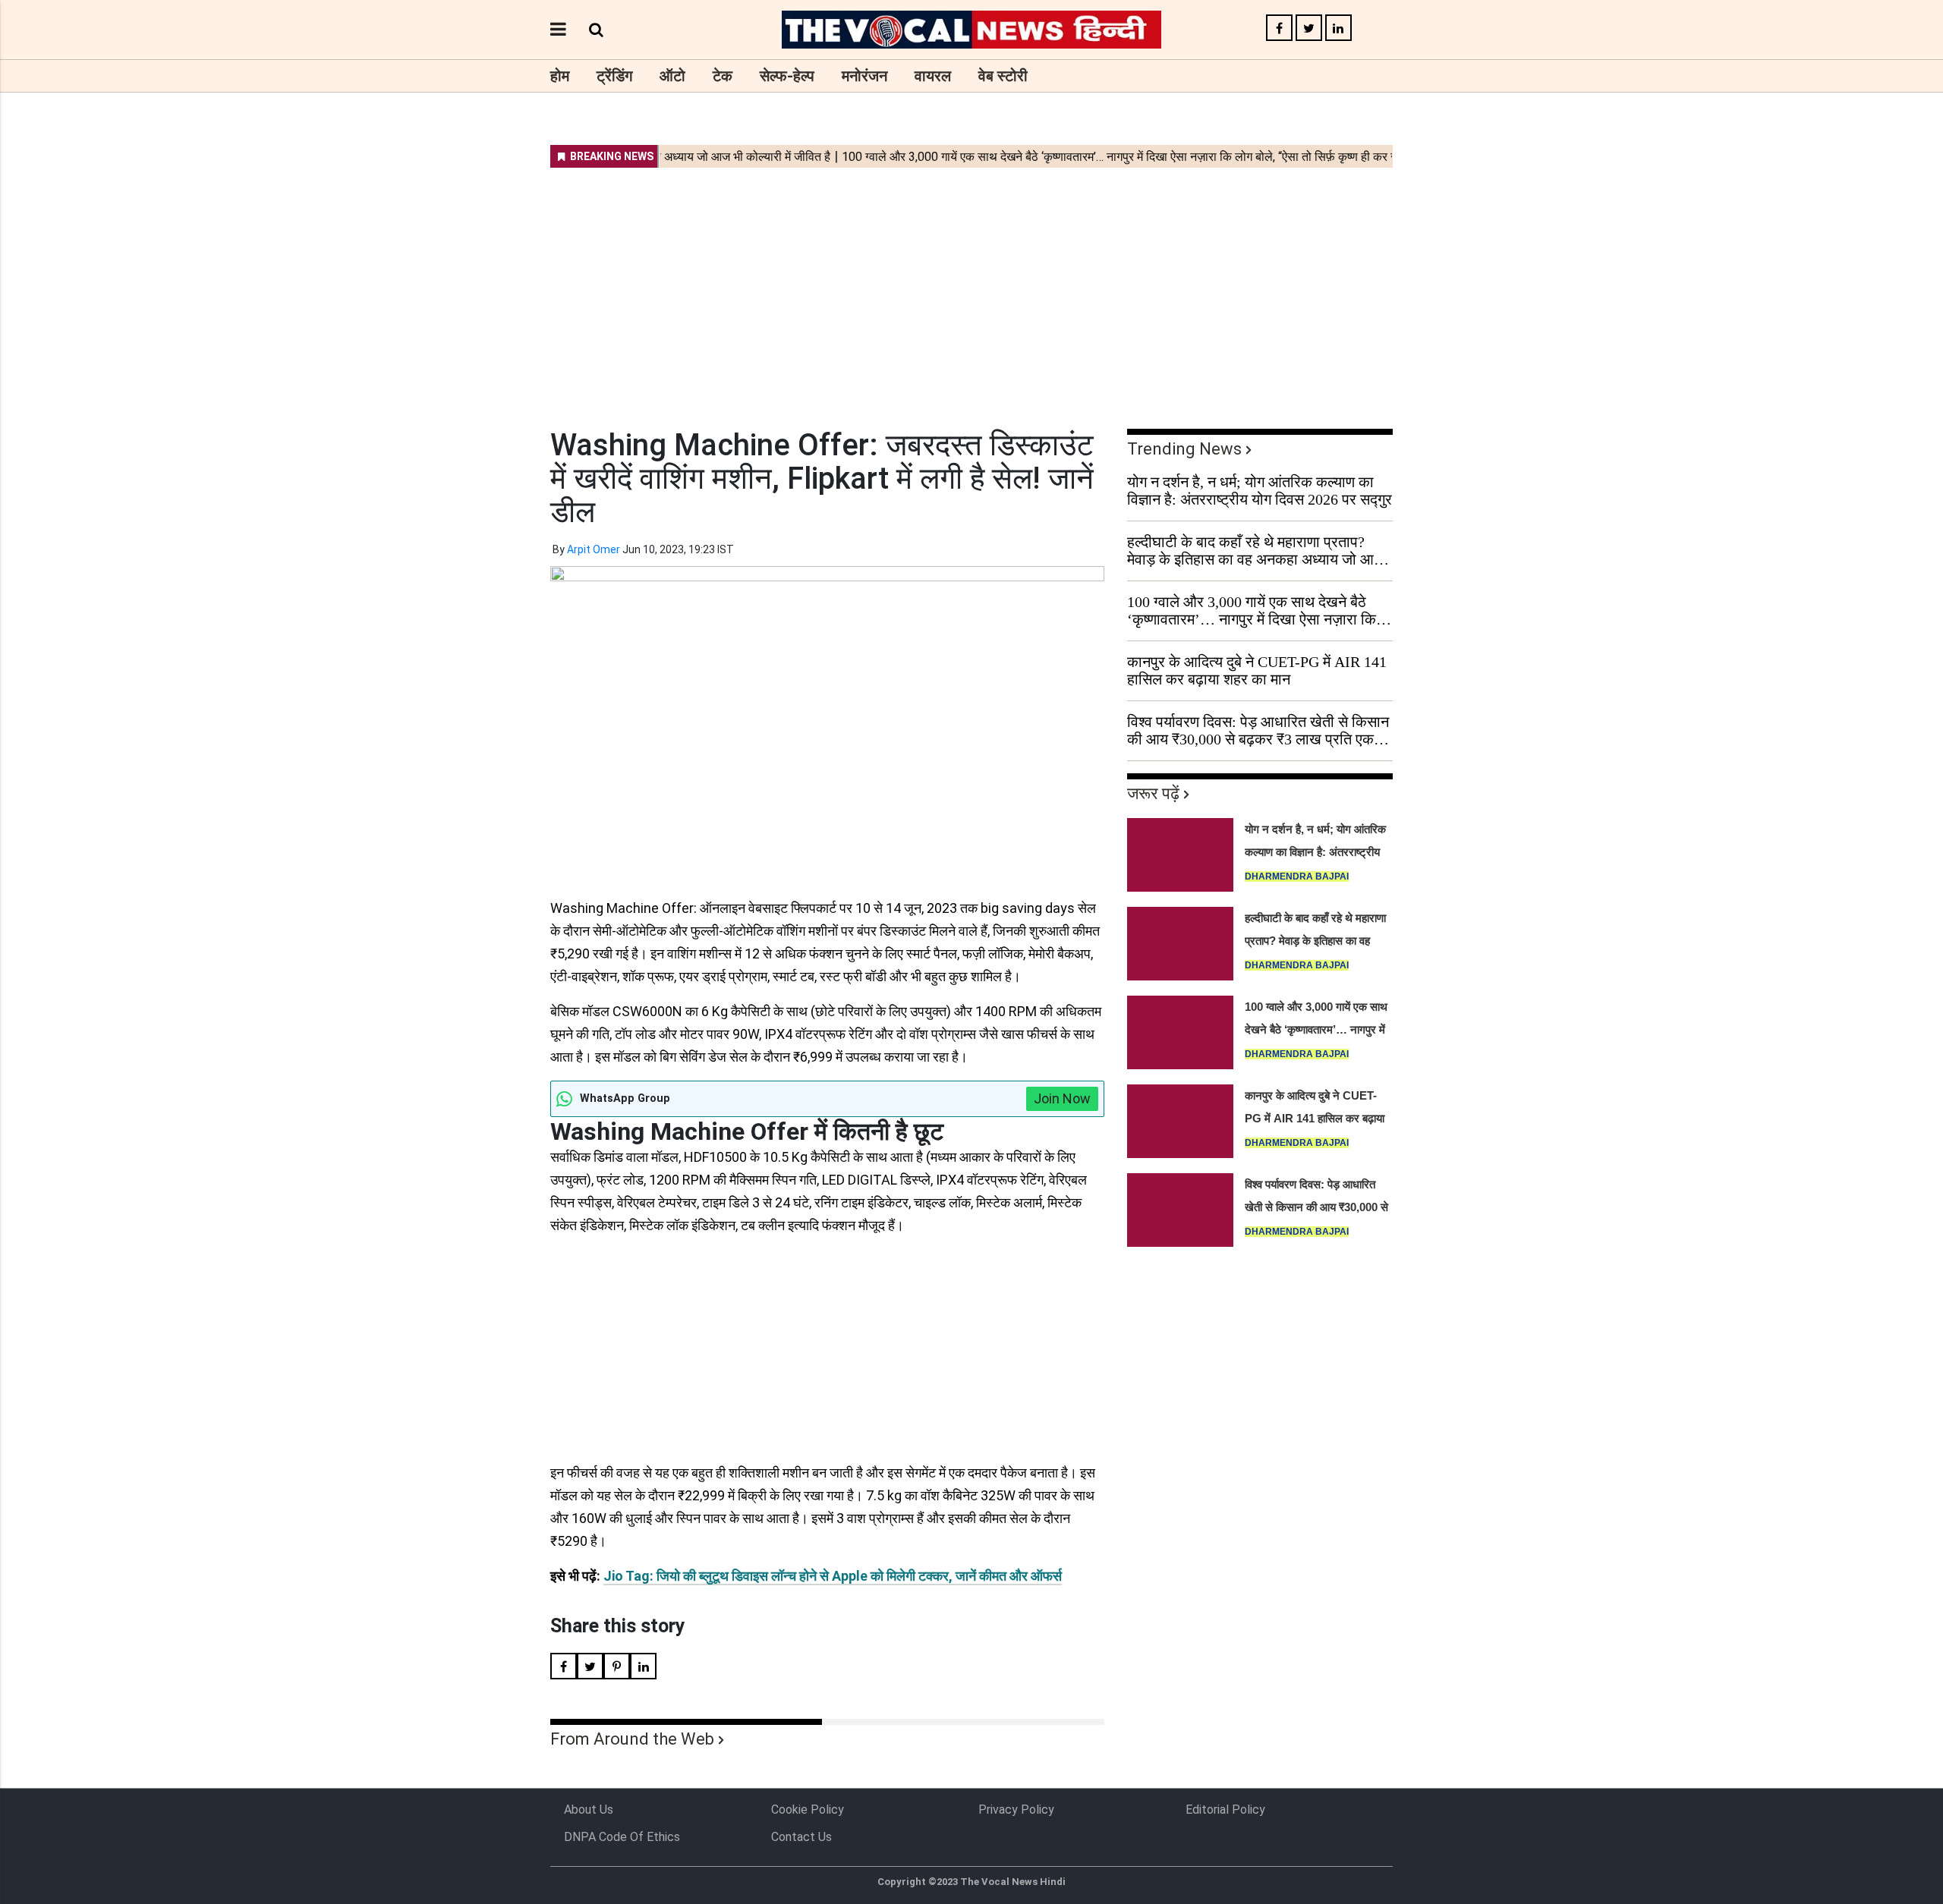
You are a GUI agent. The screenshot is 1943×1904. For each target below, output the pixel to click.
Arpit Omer (594, 549)
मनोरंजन (864, 76)
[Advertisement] (971, 288)
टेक (723, 76)
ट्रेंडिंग (614, 76)
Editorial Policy (1225, 1810)
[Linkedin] (1338, 28)
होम (560, 76)
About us (589, 1810)
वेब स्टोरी (1003, 76)
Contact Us (801, 1837)
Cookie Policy (808, 1810)
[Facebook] (1279, 28)
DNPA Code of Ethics (622, 1837)
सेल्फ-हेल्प (787, 76)
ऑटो (672, 76)
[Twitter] (1309, 28)
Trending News (1184, 449)
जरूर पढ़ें (1153, 793)
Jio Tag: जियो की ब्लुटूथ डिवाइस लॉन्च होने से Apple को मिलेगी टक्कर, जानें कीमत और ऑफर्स (833, 1576)
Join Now (1062, 1098)
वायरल (933, 76)
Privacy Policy (1016, 1810)
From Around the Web (632, 1739)
